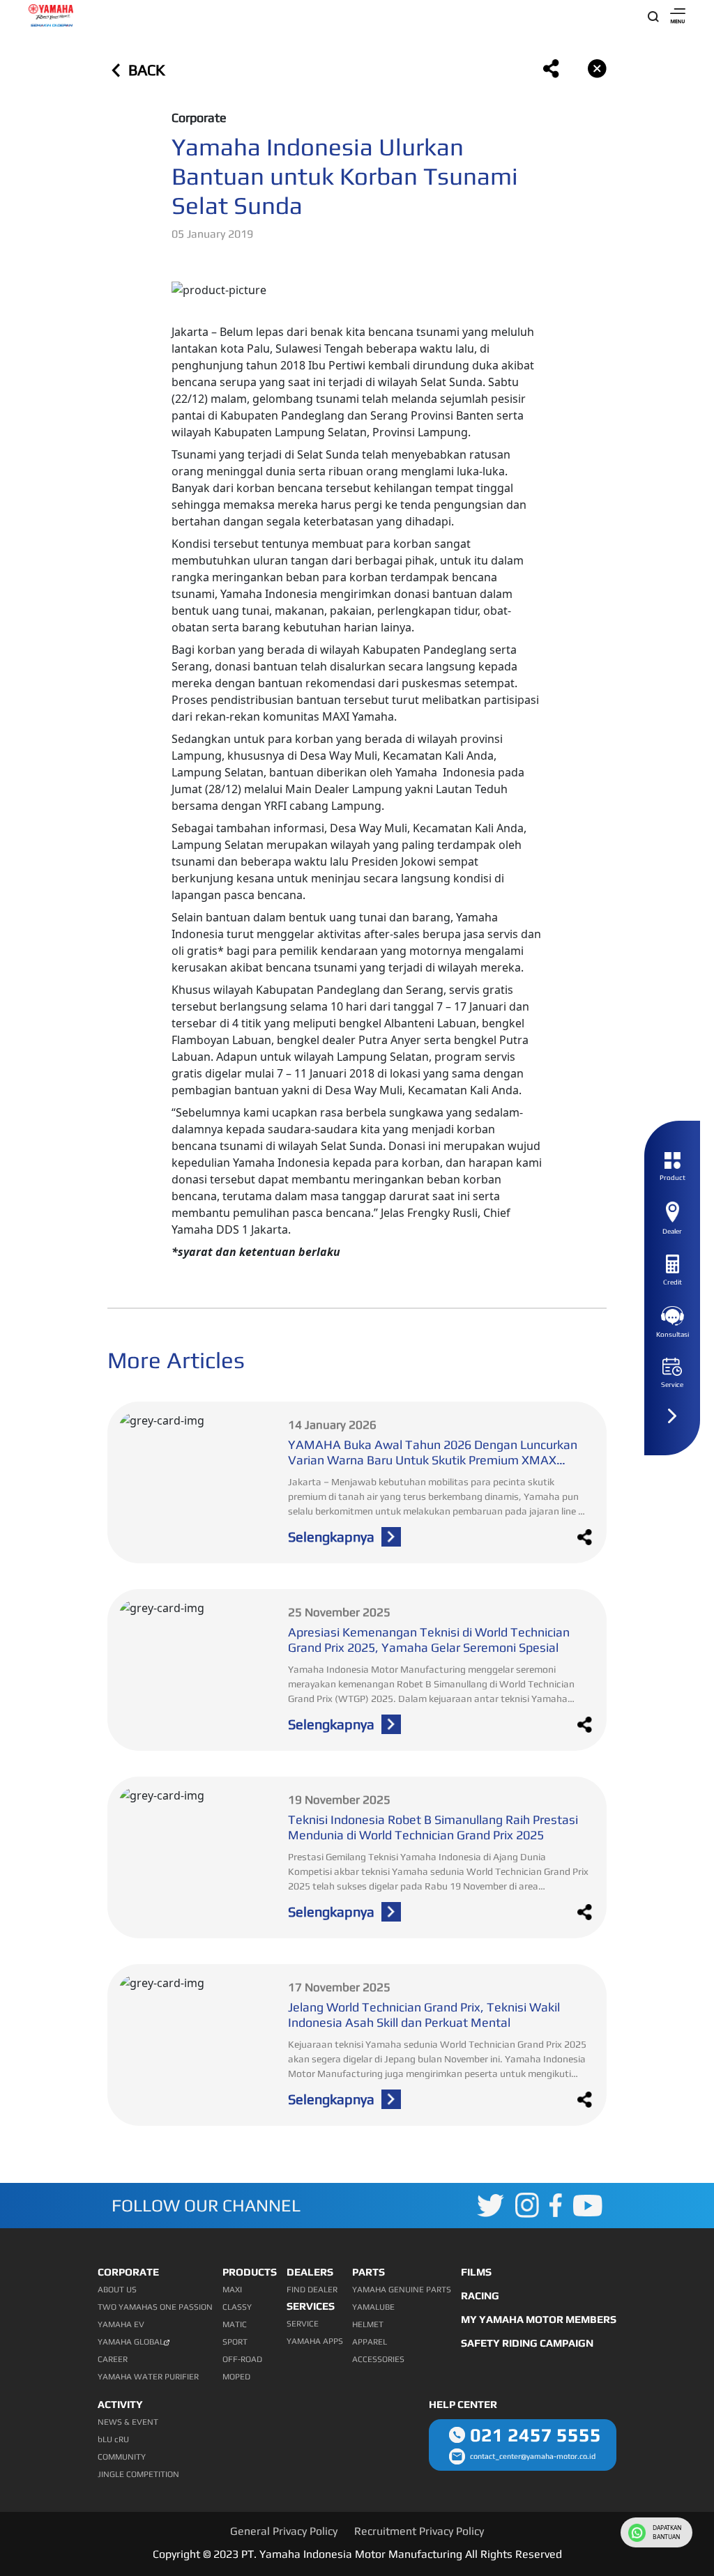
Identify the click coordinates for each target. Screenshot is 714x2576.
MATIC (235, 2324)
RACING (480, 2295)
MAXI (232, 2290)
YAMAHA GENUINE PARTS (402, 2290)
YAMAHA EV (121, 2324)
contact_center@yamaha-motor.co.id (533, 2456)
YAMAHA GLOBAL (131, 2342)
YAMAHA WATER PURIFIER (148, 2377)
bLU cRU (113, 2439)
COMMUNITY (122, 2457)
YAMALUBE (373, 2307)
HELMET (368, 2324)
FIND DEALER (312, 2290)
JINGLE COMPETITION (138, 2474)
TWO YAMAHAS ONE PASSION (155, 2307)
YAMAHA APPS (315, 2341)
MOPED (236, 2377)
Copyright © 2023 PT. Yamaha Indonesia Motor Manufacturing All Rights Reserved (357, 2554)
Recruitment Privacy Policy (419, 2531)
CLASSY (237, 2307)
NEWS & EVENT (128, 2422)
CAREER (113, 2359)
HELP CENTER (463, 2404)
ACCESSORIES (378, 2359)
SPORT (235, 2342)
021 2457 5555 (535, 2435)
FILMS (476, 2272)
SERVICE (303, 2324)
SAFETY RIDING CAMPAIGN (527, 2343)
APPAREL (370, 2342)
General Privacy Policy (284, 2531)
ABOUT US (117, 2290)
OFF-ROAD (242, 2359)
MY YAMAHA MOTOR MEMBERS (539, 2319)
